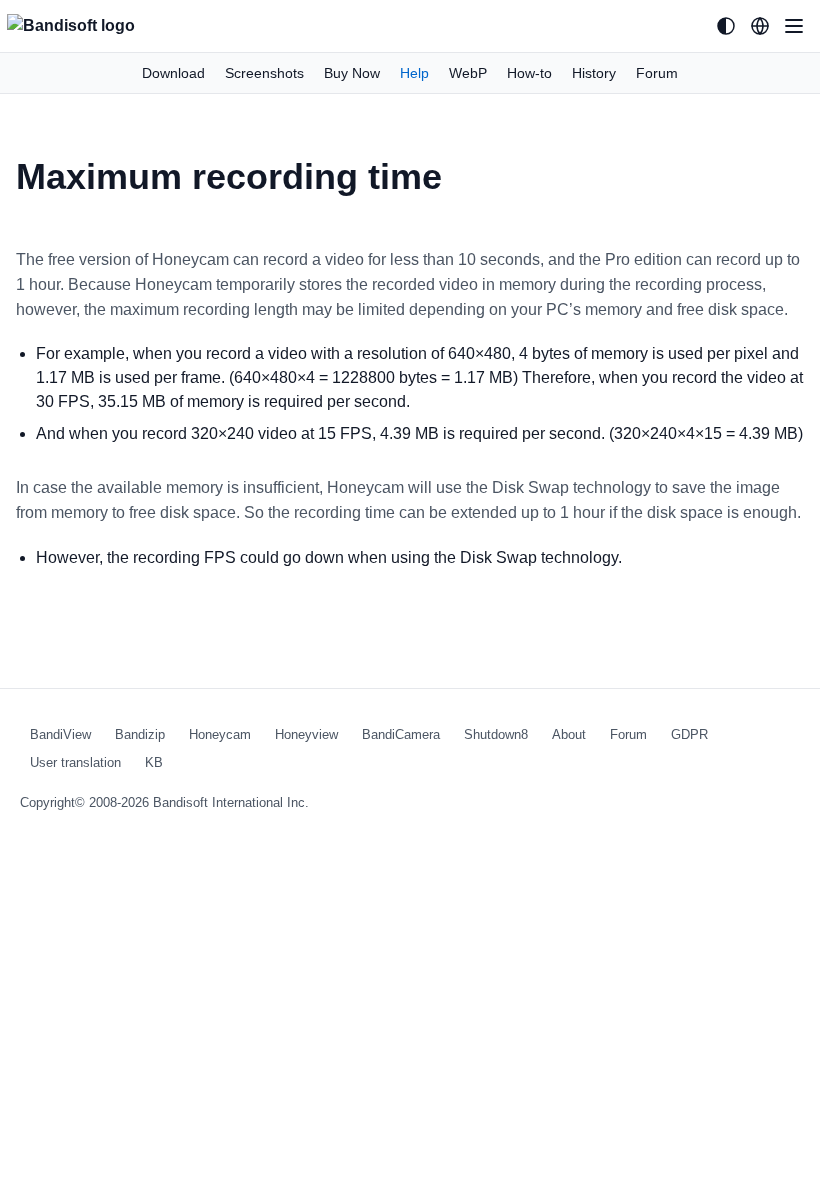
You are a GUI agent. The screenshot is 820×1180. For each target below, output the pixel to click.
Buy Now (352, 73)
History (594, 73)
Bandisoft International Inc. (231, 802)
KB (154, 762)
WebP (468, 73)
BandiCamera (401, 734)
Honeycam (220, 734)
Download (173, 73)
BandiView (60, 734)
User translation (75, 762)
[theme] (726, 26)
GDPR (689, 734)
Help (414, 73)
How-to (529, 73)
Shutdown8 (496, 734)
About (569, 734)
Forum (657, 73)
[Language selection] (760, 26)
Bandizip (140, 734)
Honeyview (306, 734)
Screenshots (264, 73)
